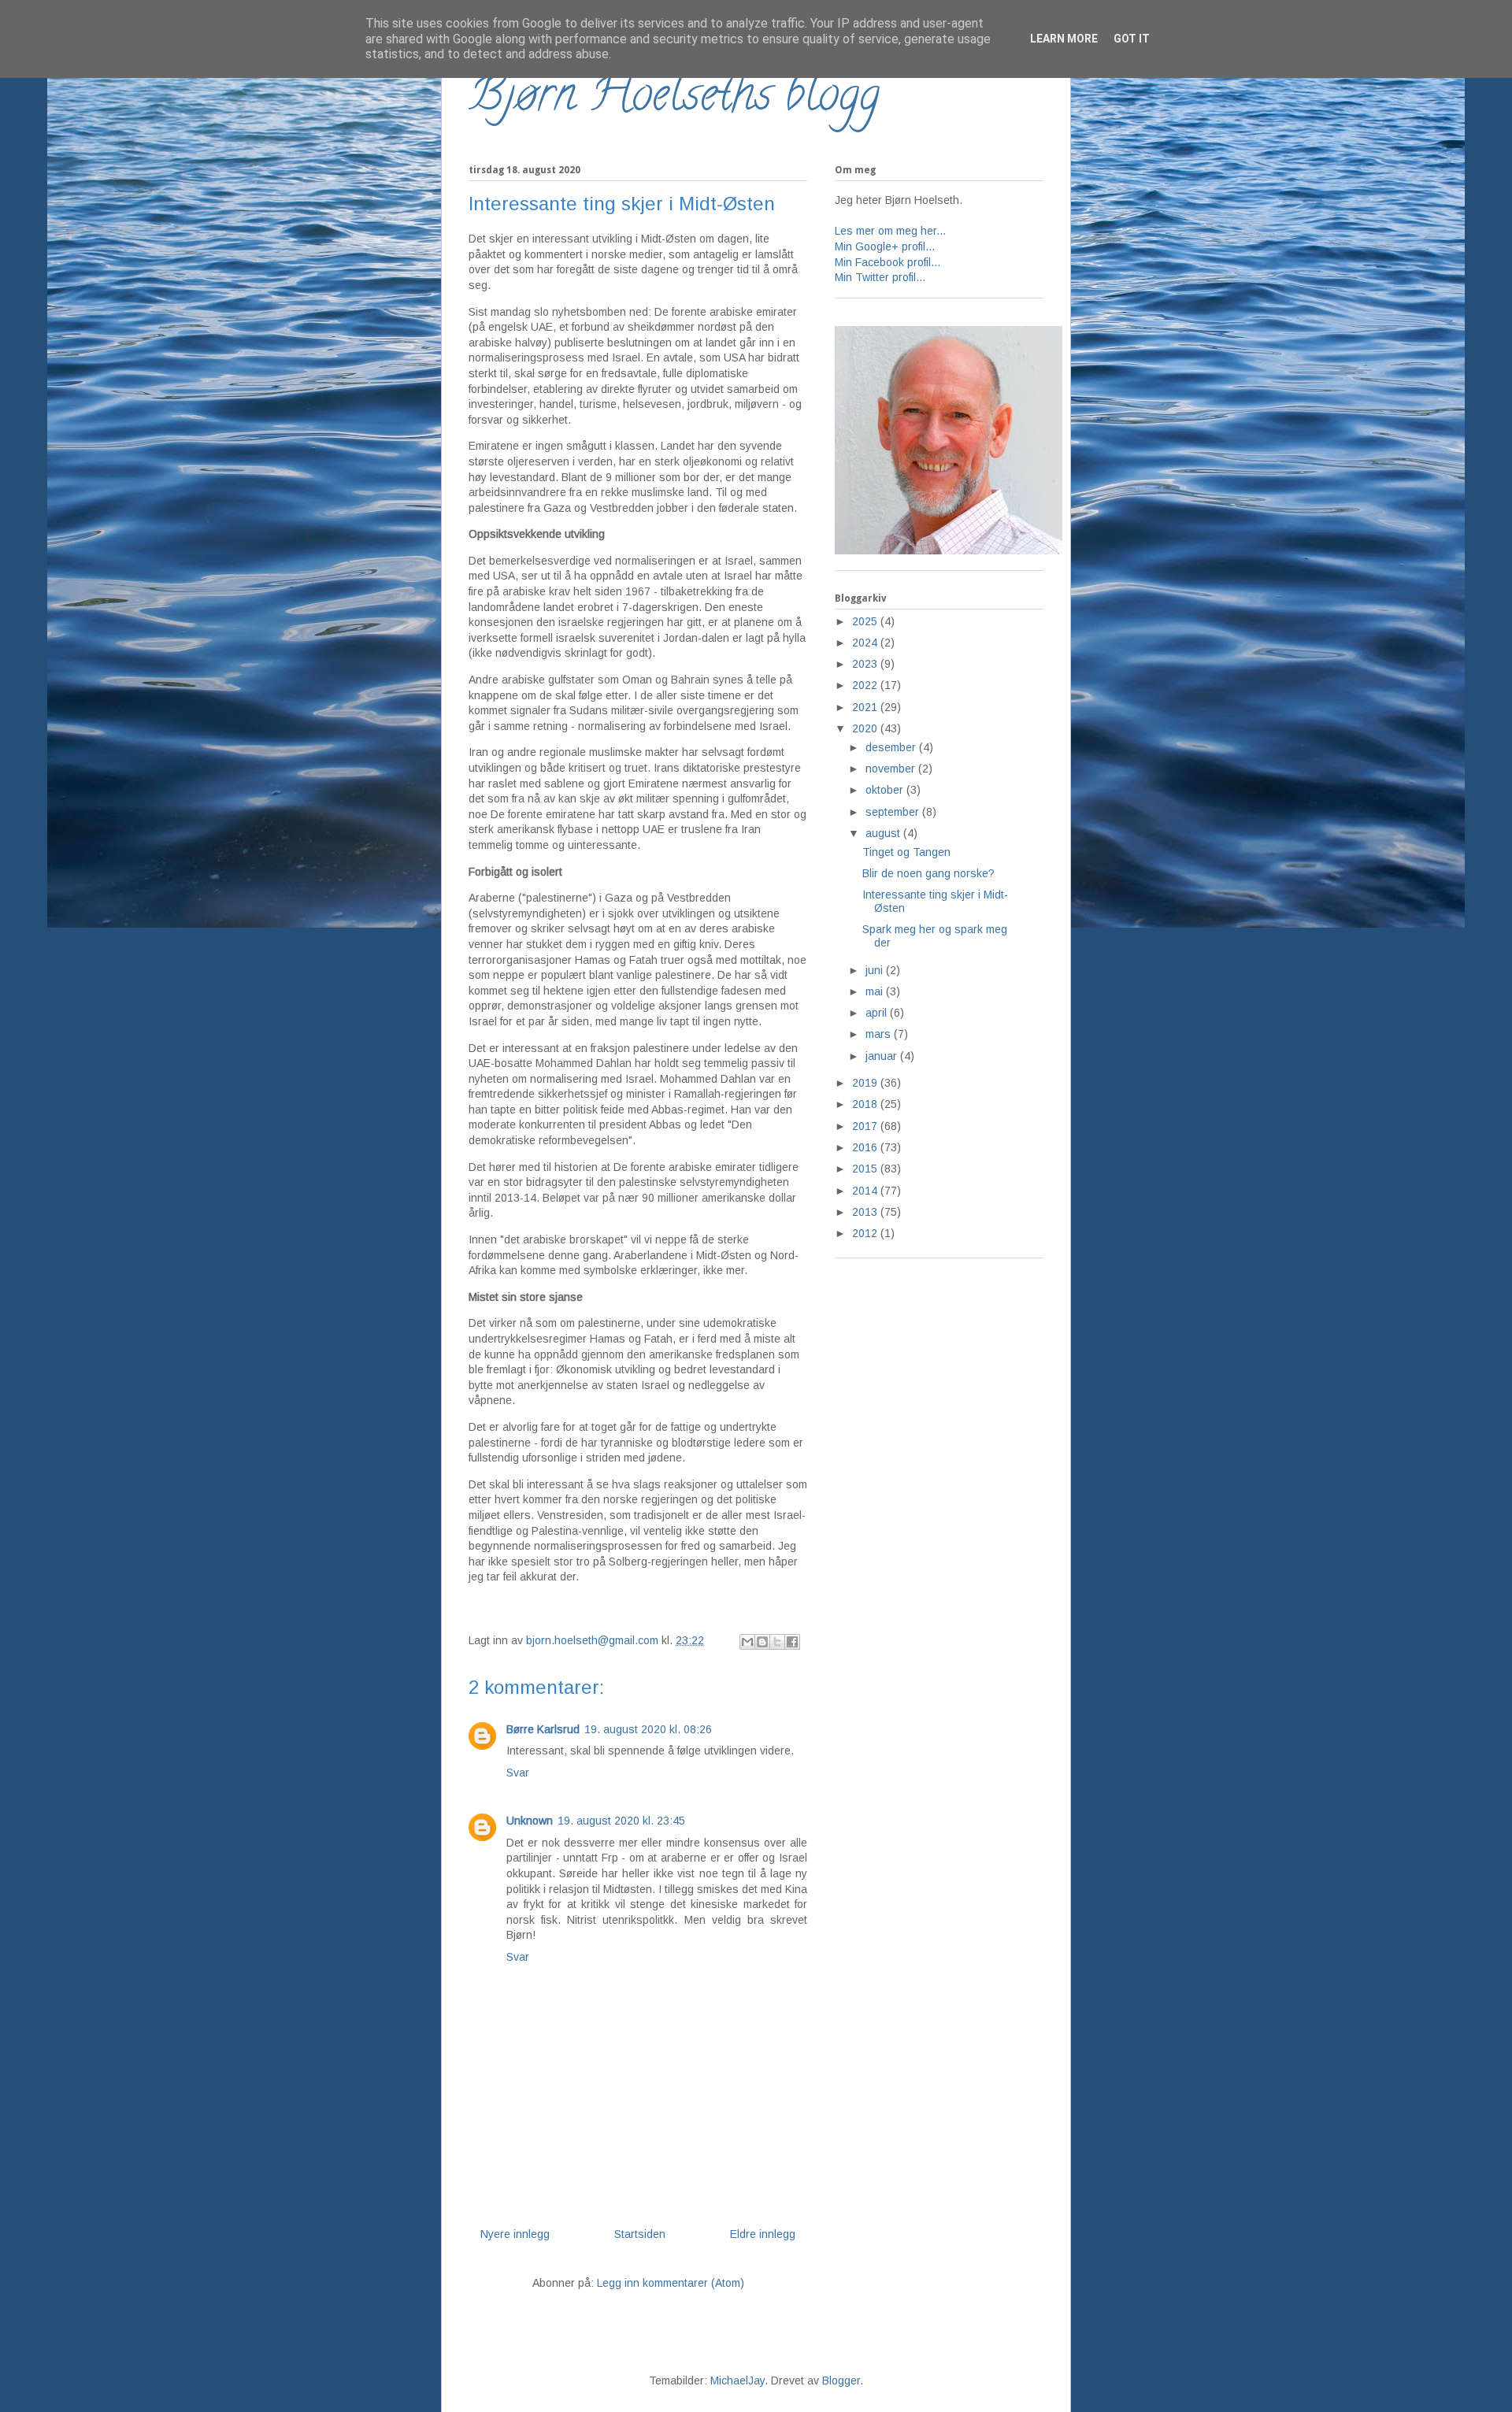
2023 (866, 664)
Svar (518, 1773)
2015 (866, 1169)
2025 (866, 621)
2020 (866, 728)
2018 (866, 1104)
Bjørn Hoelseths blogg (674, 99)
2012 (866, 1233)
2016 (866, 1147)
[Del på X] (777, 1642)
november (892, 769)
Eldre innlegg (763, 2234)
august (884, 833)
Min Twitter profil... (880, 277)
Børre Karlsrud (543, 1729)
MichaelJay (737, 2381)
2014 (866, 1191)
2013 (866, 1212)
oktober (886, 790)
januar (883, 1056)
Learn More (1064, 39)
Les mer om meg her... (890, 231)
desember (892, 747)
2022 (866, 685)
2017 (866, 1126)
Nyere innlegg (515, 2234)
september (894, 812)
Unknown (530, 1821)
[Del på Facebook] (792, 1642)
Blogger (841, 2381)
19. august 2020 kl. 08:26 (648, 1729)
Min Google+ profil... (885, 246)
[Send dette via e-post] (747, 1642)
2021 (866, 707)
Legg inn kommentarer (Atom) (671, 2283)
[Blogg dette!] (762, 1642)
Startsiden (640, 2234)
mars (880, 1034)
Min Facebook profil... (888, 262)
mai (876, 991)
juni (876, 970)
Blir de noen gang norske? (928, 873)
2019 (866, 1083)
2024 (866, 643)
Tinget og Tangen (906, 852)
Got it (1132, 39)
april (878, 1013)
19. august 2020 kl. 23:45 (621, 1821)
